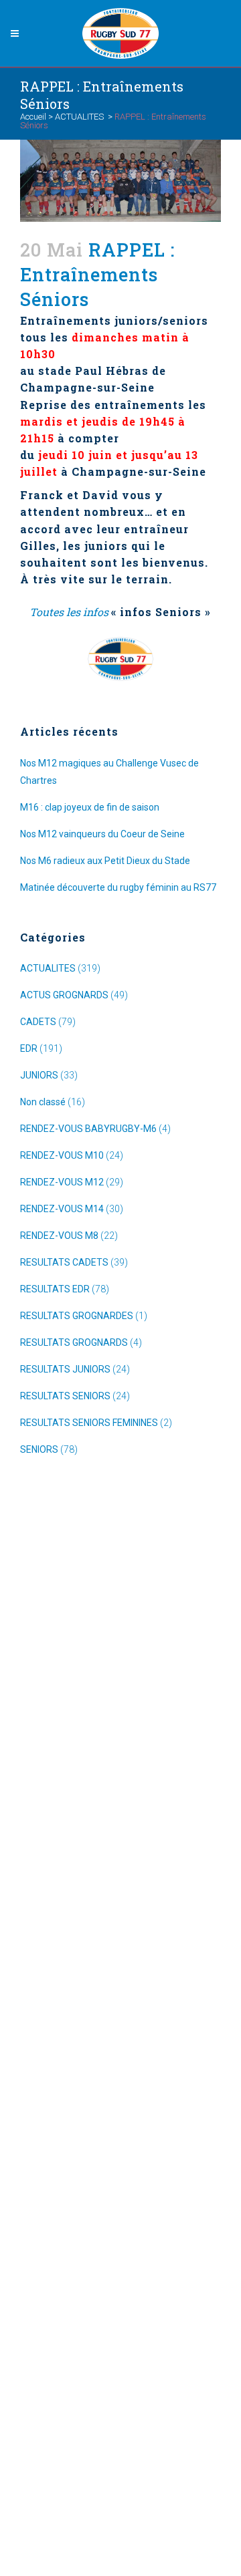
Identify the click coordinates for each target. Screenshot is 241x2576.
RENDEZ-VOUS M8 (59, 1236)
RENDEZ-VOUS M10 (62, 1155)
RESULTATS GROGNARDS (74, 1342)
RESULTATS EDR (55, 1289)
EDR (29, 1048)
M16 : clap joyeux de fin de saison (90, 807)
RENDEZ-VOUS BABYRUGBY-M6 (88, 1129)
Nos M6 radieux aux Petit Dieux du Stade (105, 861)
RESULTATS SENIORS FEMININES (89, 1423)
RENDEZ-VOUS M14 (62, 1209)
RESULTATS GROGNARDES (77, 1316)
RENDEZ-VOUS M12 (62, 1182)
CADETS (38, 1022)
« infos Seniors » (161, 612)
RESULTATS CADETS (64, 1262)
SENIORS (39, 1449)
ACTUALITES (79, 117)
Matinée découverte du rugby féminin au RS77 (118, 887)
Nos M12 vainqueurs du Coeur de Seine (102, 834)
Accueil (33, 117)
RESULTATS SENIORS (65, 1396)
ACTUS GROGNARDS (64, 995)
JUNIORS (39, 1075)
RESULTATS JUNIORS (65, 1369)
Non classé (43, 1102)
